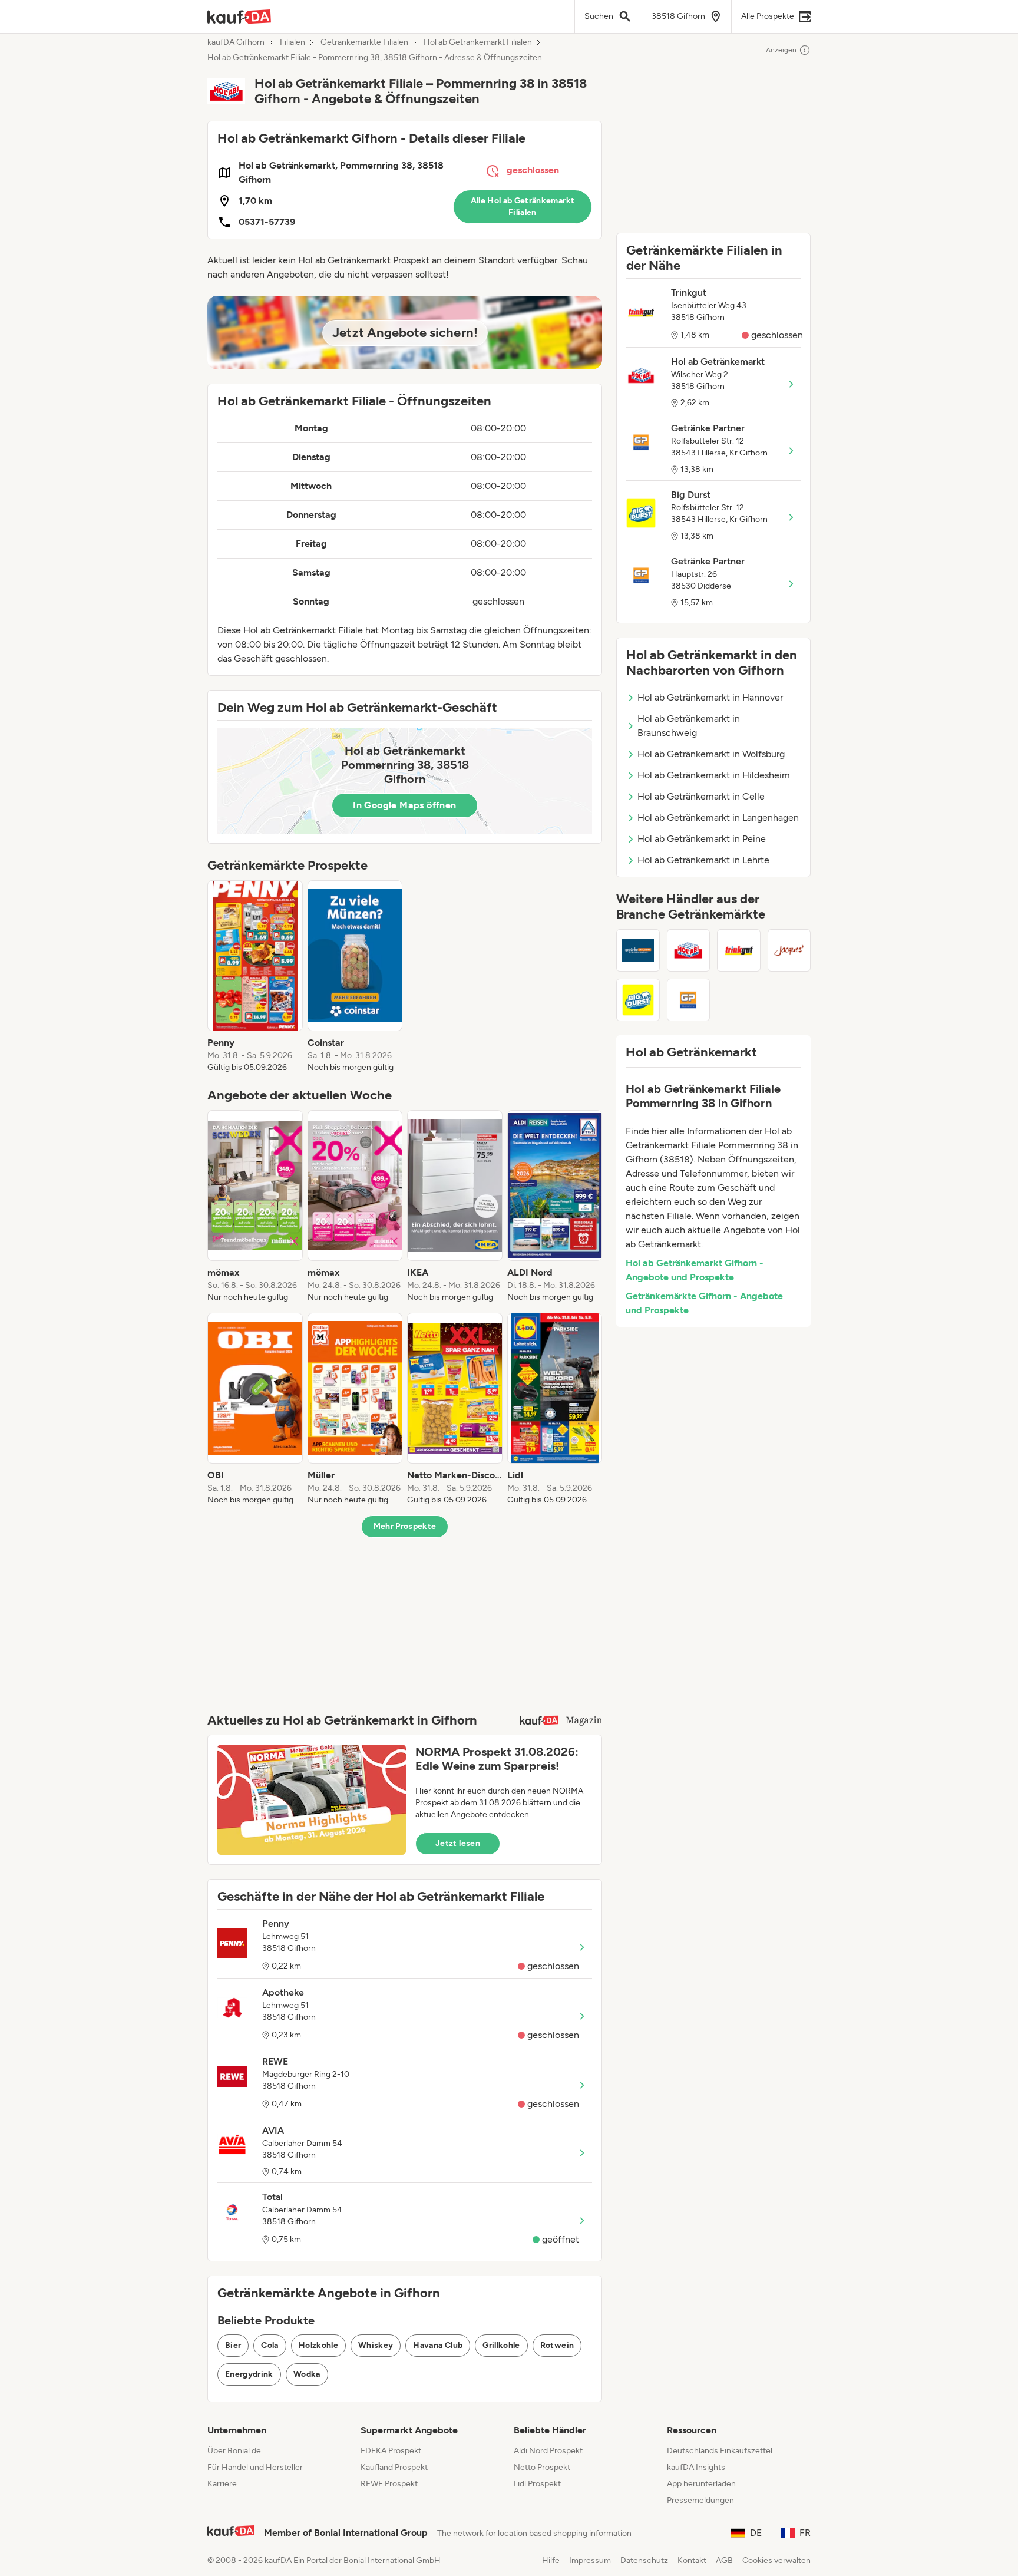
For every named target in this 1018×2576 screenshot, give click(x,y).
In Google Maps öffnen (404, 805)
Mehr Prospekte (405, 1526)
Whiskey (376, 2345)
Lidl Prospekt (537, 2484)
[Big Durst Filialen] (638, 1000)
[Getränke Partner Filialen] (689, 1000)
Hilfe (551, 2560)
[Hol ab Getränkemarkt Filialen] (689, 950)
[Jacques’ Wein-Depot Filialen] (789, 950)
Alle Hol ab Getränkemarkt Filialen (523, 207)
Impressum (590, 2560)
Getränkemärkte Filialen (364, 42)
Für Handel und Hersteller (255, 2467)
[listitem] (255, 977)
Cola (270, 2345)
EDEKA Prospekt (391, 2451)
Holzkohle (318, 2345)
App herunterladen (701, 2484)
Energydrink (249, 2374)
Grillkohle (501, 2345)
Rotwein (557, 2345)
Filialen (292, 42)
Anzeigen (781, 50)
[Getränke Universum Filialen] (638, 950)
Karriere (222, 2484)
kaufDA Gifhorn (236, 42)
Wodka (307, 2374)
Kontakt (692, 2560)
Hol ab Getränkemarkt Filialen (478, 42)
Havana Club (438, 2345)
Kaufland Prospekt (394, 2467)
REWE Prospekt (389, 2484)
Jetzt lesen (458, 1843)
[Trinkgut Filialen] (739, 950)
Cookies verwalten (776, 2560)
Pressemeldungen (700, 2500)
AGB (724, 2560)
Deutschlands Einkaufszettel (720, 2451)
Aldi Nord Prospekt (548, 2451)
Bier (233, 2345)
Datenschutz (644, 2560)
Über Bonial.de (234, 2451)
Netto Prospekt (542, 2467)
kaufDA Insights (696, 2467)
